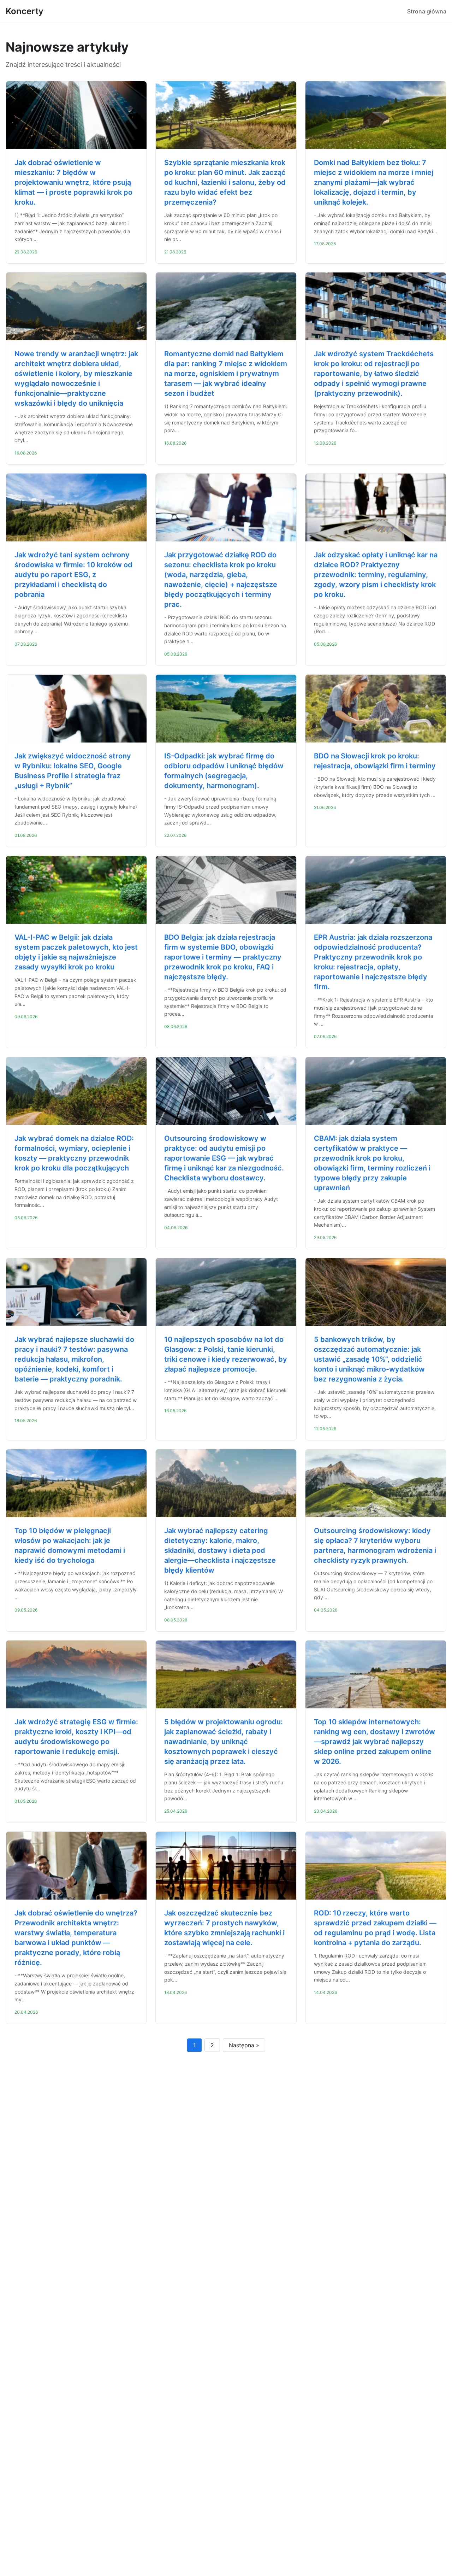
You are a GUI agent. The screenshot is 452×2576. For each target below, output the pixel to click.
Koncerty (25, 11)
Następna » (244, 2045)
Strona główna (427, 11)
